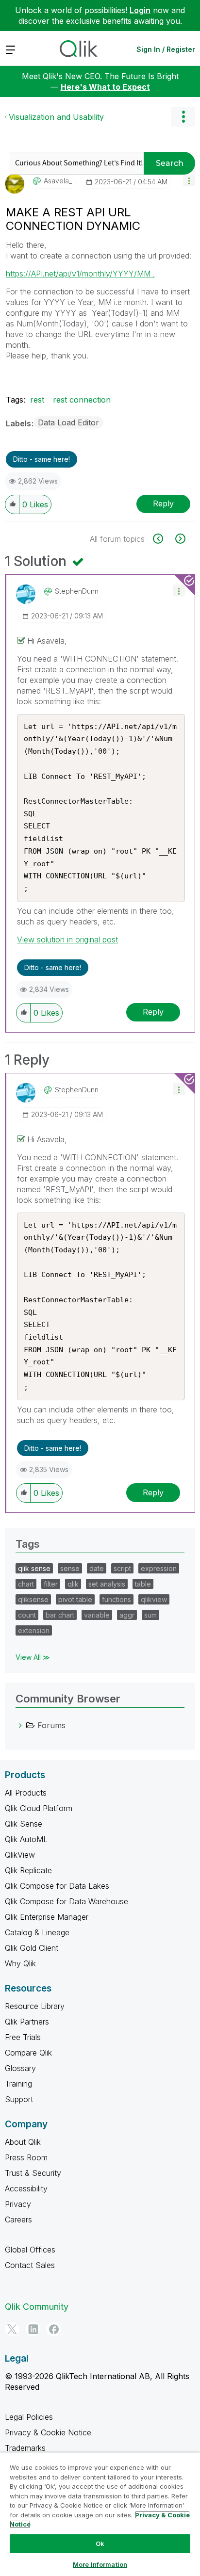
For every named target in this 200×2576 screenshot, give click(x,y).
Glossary (20, 2068)
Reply (163, 503)
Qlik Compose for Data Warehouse (67, 1901)
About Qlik (23, 2142)
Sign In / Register (166, 49)
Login (140, 10)
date (97, 1568)
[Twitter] (12, 2329)
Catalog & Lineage (37, 1932)
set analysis (107, 1584)
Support (19, 2099)
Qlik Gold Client (32, 1948)
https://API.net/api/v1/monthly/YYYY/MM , (81, 274)
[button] (189, 180)
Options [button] (183, 117)
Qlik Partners (27, 2022)
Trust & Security (33, 2173)
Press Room (26, 2157)
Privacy (18, 2204)
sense (70, 1568)
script (122, 1568)
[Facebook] (54, 2329)
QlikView (20, 1855)
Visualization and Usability (56, 117)
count (27, 1615)
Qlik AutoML (26, 1839)
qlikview (154, 1599)
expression (159, 1568)
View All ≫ (33, 1657)
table (143, 1584)
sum (150, 1615)
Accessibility (26, 2188)
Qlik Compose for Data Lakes (57, 1886)
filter (51, 1584)
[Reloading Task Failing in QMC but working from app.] (179, 539)
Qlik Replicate (28, 1870)
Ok (100, 2544)
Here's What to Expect (105, 87)
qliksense (33, 1599)
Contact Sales (30, 2265)
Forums (51, 1725)
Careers (18, 2220)
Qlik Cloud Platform (39, 1808)
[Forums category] (20, 1725)
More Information (100, 2564)
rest (37, 400)
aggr (127, 1615)
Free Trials (23, 2037)
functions (117, 1599)
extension (34, 1630)
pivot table (75, 1599)
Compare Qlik (28, 2053)
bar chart (60, 1615)
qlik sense (34, 1568)
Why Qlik (20, 1963)
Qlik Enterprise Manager (47, 1917)
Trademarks (25, 2448)
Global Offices (30, 2250)
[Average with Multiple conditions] (163, 539)
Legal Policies (29, 2417)
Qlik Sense (24, 1824)
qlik (73, 1584)
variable (97, 1615)
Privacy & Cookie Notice (48, 2432)
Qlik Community (37, 2307)
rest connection (82, 400)
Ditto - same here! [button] (42, 459)
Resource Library (35, 2006)
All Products (26, 1793)
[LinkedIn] (33, 2329)
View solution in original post (67, 940)
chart (26, 1584)
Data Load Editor (68, 422)
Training (18, 2084)
